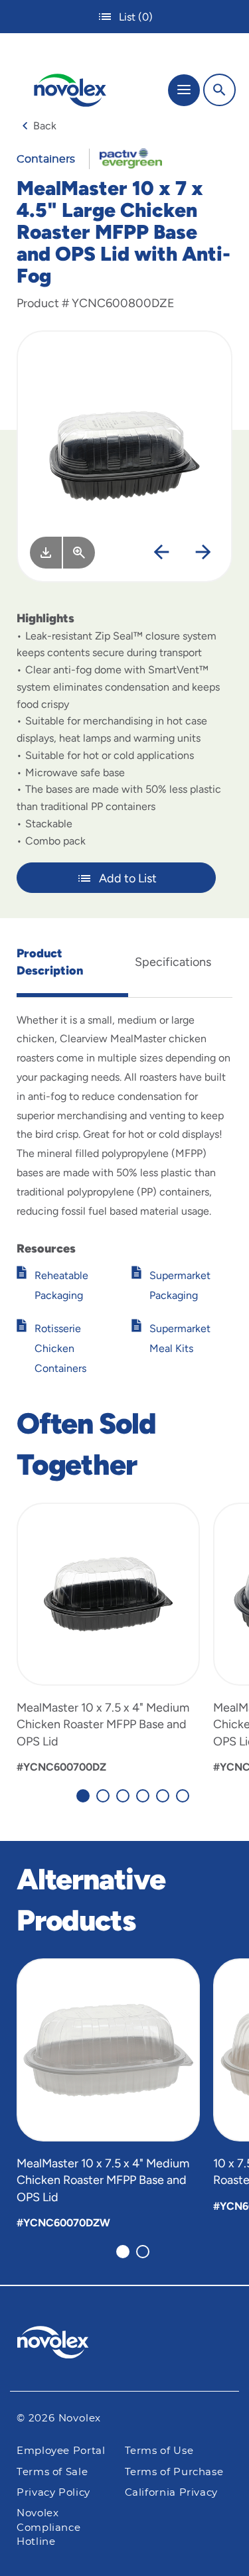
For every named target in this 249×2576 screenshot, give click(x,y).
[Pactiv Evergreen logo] (125, 2344)
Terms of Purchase (174, 2472)
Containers (46, 159)
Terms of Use (159, 2451)
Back (45, 126)
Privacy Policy (53, 2493)
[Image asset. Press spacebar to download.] (46, 553)
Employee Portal (61, 2451)
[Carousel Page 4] (143, 1796)
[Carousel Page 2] (103, 1796)
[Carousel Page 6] (183, 1796)
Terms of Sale (52, 2472)
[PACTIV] (126, 158)
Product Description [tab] (50, 962)
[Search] (219, 90)
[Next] (203, 553)
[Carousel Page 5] (163, 1796)
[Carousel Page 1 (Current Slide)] (83, 1796)
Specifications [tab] (173, 962)
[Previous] (161, 553)
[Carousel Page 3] (123, 1796)
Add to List (128, 878)
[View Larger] (79, 553)
